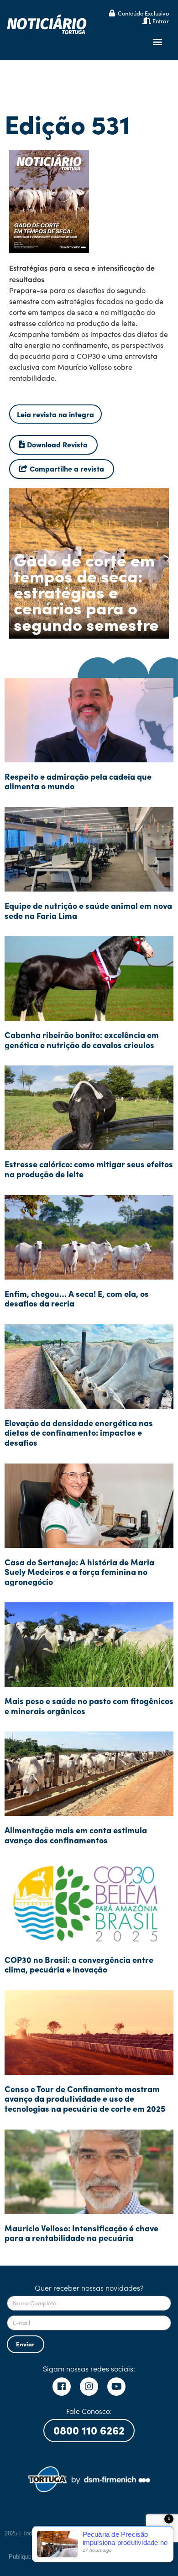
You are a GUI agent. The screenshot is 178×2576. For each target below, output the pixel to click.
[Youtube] (116, 2387)
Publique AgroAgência (38, 2557)
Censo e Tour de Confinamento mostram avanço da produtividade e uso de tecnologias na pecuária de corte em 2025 (85, 2099)
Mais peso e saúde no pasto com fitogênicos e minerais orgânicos (89, 1706)
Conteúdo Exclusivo (143, 13)
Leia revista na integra (55, 414)
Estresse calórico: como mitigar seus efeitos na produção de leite (89, 1169)
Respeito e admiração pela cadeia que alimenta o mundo (78, 781)
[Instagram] (89, 2387)
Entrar (161, 21)
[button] (157, 42)
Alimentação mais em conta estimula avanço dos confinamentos (76, 1835)
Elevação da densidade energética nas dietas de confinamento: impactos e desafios (79, 1432)
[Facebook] (62, 2387)
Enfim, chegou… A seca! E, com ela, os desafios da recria (77, 1298)
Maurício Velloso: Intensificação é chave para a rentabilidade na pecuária (81, 2233)
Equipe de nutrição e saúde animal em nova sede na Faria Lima (88, 910)
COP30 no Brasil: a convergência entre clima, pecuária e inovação (79, 1965)
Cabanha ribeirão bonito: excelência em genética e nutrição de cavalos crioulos (82, 1040)
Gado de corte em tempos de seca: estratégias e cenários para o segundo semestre (86, 591)
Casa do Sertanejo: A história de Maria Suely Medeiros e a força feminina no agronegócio (79, 1572)
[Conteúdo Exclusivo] (112, 13)
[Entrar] (147, 21)
